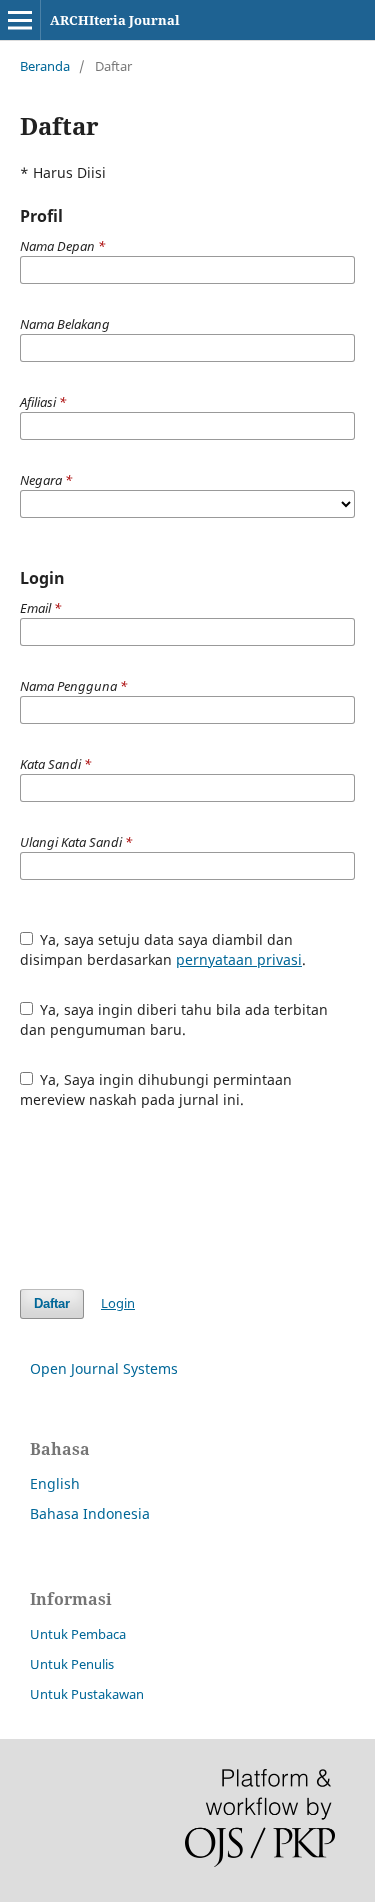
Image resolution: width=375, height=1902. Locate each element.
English (55, 1483)
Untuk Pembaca (78, 1634)
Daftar (52, 1303)
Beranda (45, 66)
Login (118, 1303)
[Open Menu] (20, 20)
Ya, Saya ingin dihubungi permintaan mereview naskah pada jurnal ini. (156, 1089)
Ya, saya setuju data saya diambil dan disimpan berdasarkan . (163, 949)
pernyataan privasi (239, 959)
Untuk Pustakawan (87, 1694)
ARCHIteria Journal (115, 20)
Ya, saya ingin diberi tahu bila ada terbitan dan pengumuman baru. (174, 1019)
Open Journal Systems (104, 1368)
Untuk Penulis (72, 1664)
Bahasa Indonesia (90, 1513)
